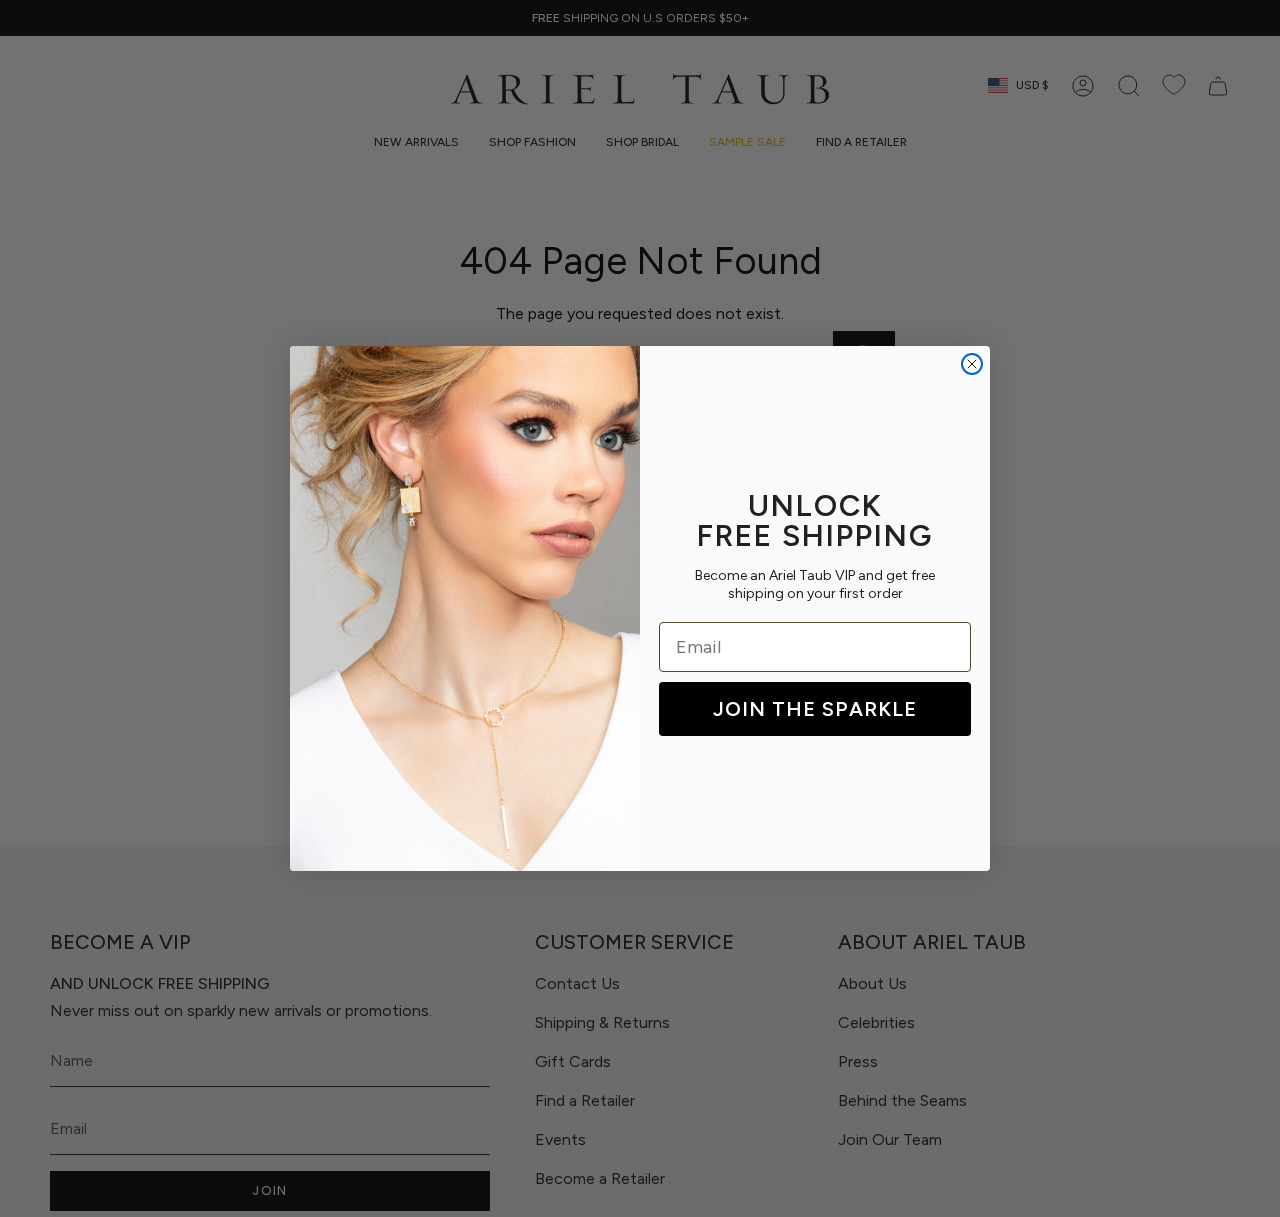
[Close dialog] (972, 364)
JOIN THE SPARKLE (815, 709)
